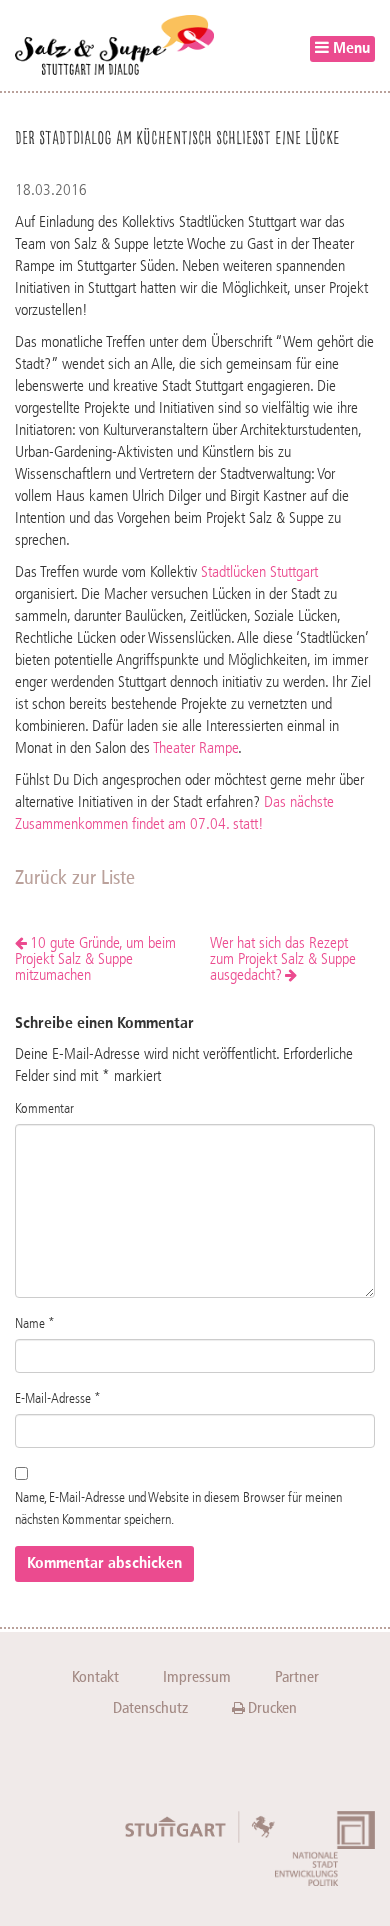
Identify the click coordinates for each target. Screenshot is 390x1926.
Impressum (197, 1676)
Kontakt (95, 1676)
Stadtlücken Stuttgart (259, 573)
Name (35, 1324)
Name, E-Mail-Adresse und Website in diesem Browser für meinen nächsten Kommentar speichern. (178, 1509)
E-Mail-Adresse (58, 1399)
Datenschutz (150, 1707)
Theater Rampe (195, 749)
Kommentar (44, 1109)
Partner (297, 1676)
